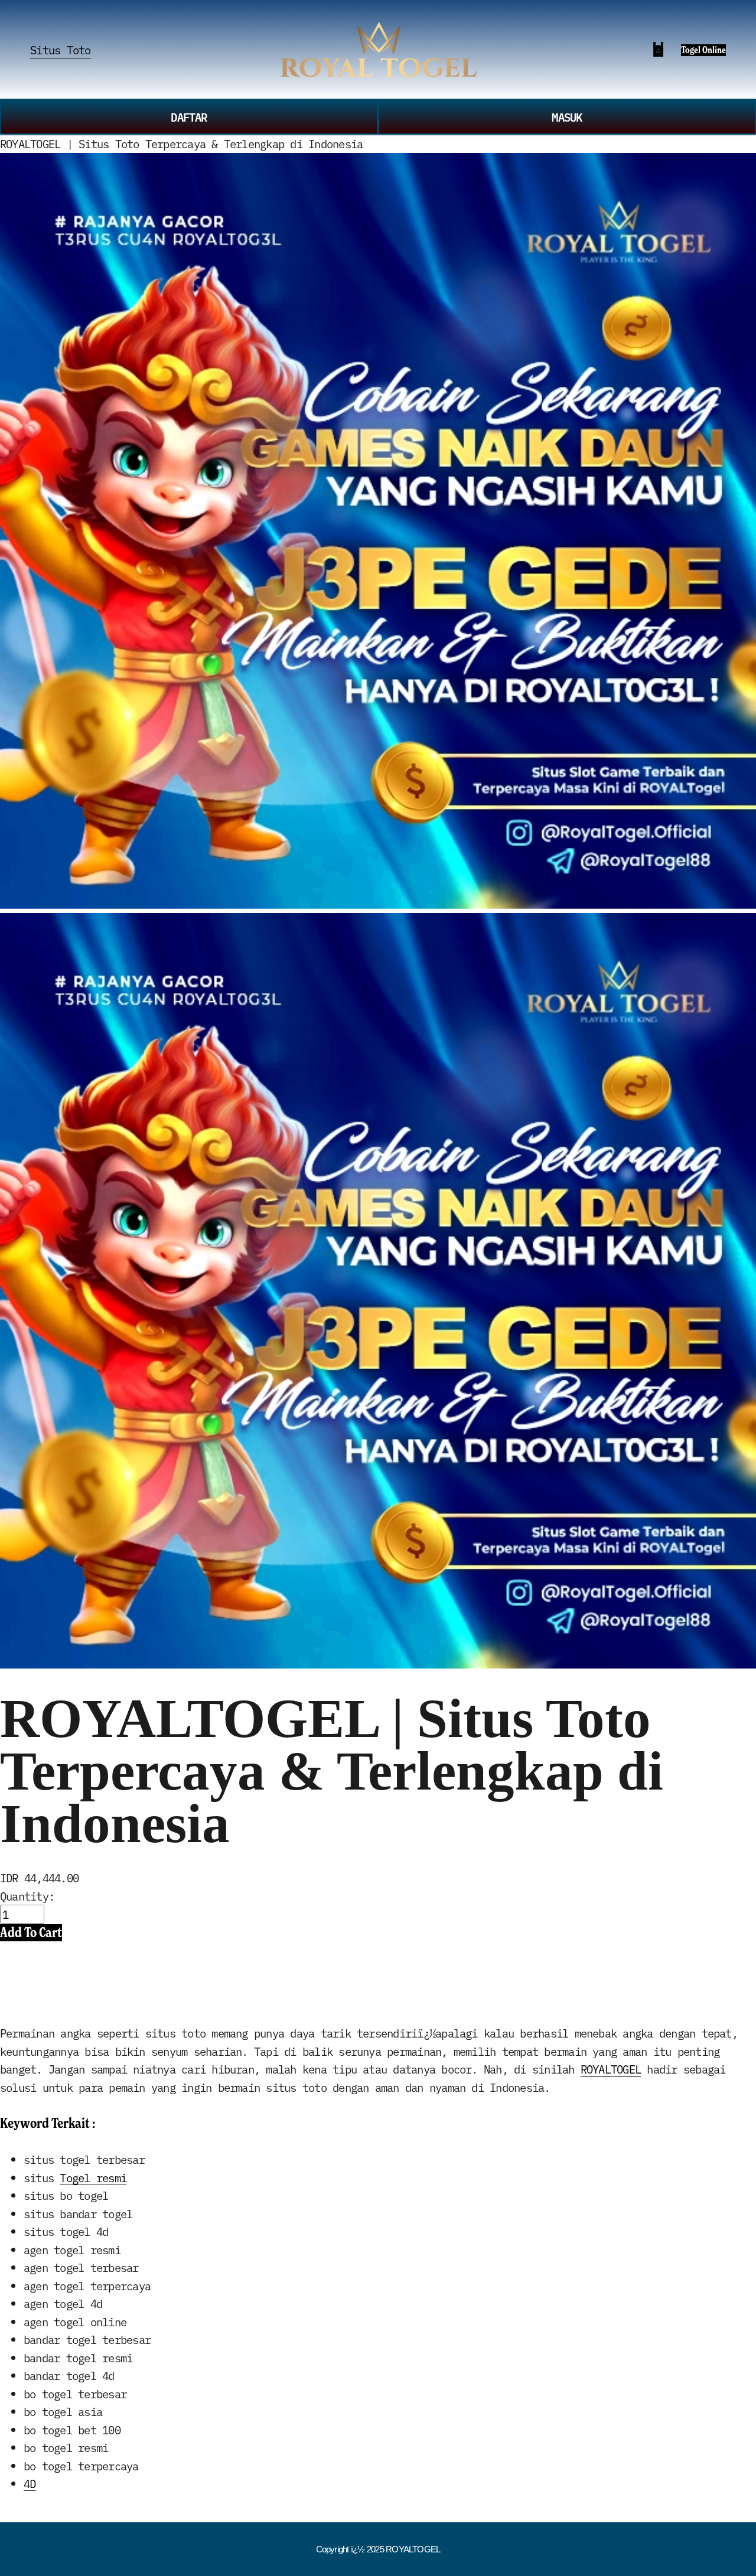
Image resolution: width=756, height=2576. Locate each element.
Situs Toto (60, 50)
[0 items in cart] (658, 49)
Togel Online (703, 50)
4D (30, 2483)
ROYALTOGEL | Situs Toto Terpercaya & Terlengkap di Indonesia (181, 143)
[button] (31, 1932)
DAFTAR (189, 117)
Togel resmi (93, 2177)
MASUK (567, 117)
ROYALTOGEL (611, 2069)
